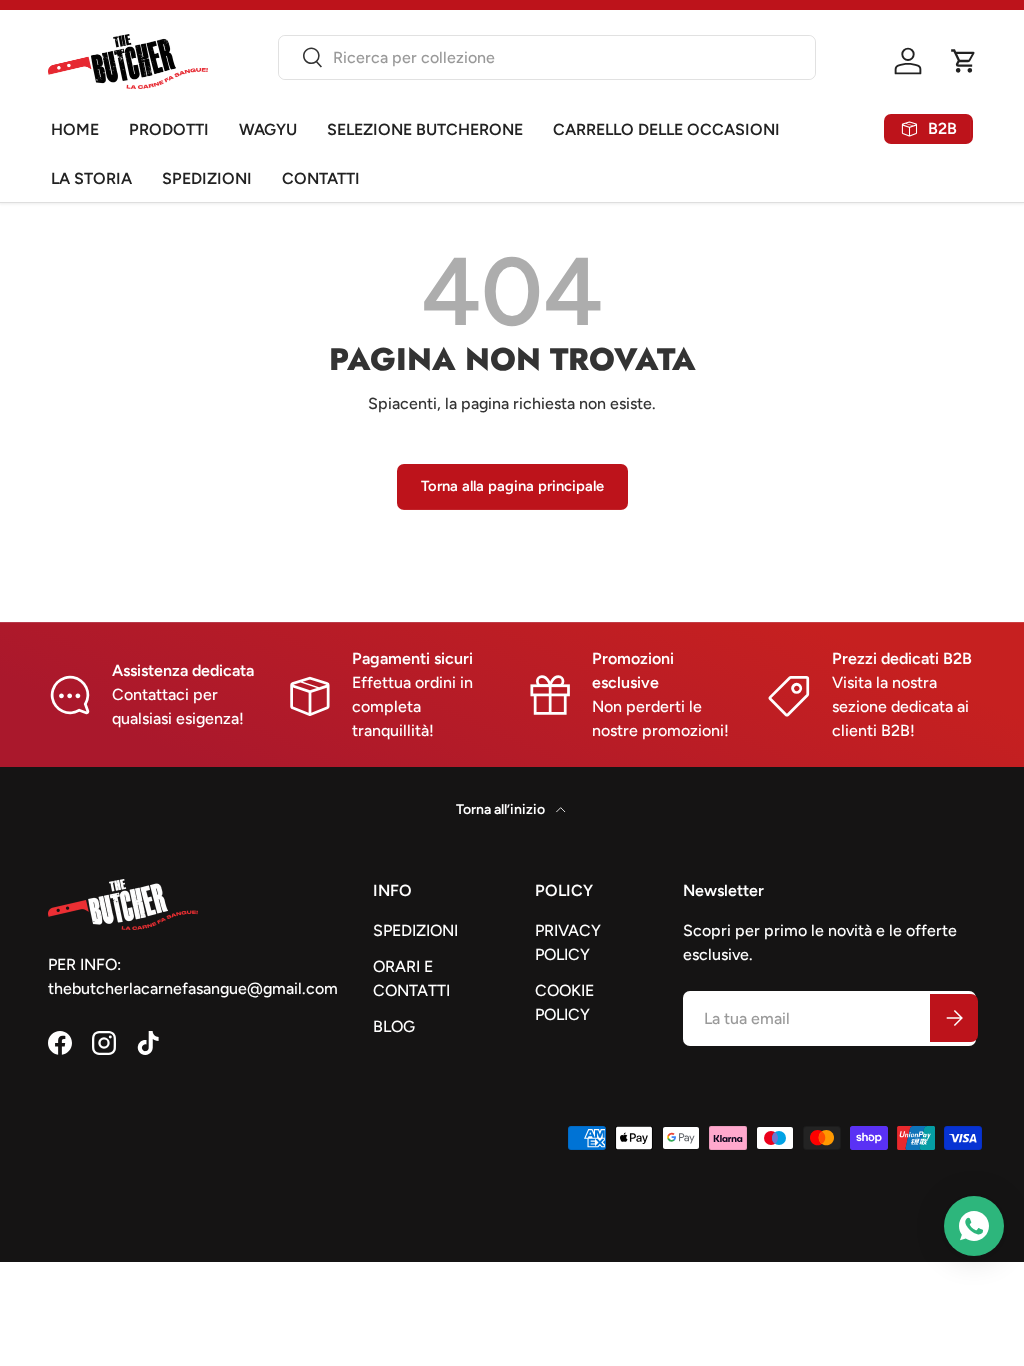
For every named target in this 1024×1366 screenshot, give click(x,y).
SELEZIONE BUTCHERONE (425, 129)
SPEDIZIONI (207, 178)
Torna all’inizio (502, 809)
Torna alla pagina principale (512, 486)
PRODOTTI (169, 129)
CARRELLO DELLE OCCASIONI (666, 129)
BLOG (394, 1026)
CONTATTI (321, 178)
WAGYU (268, 129)
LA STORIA (91, 178)
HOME (75, 129)
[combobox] (547, 57)
